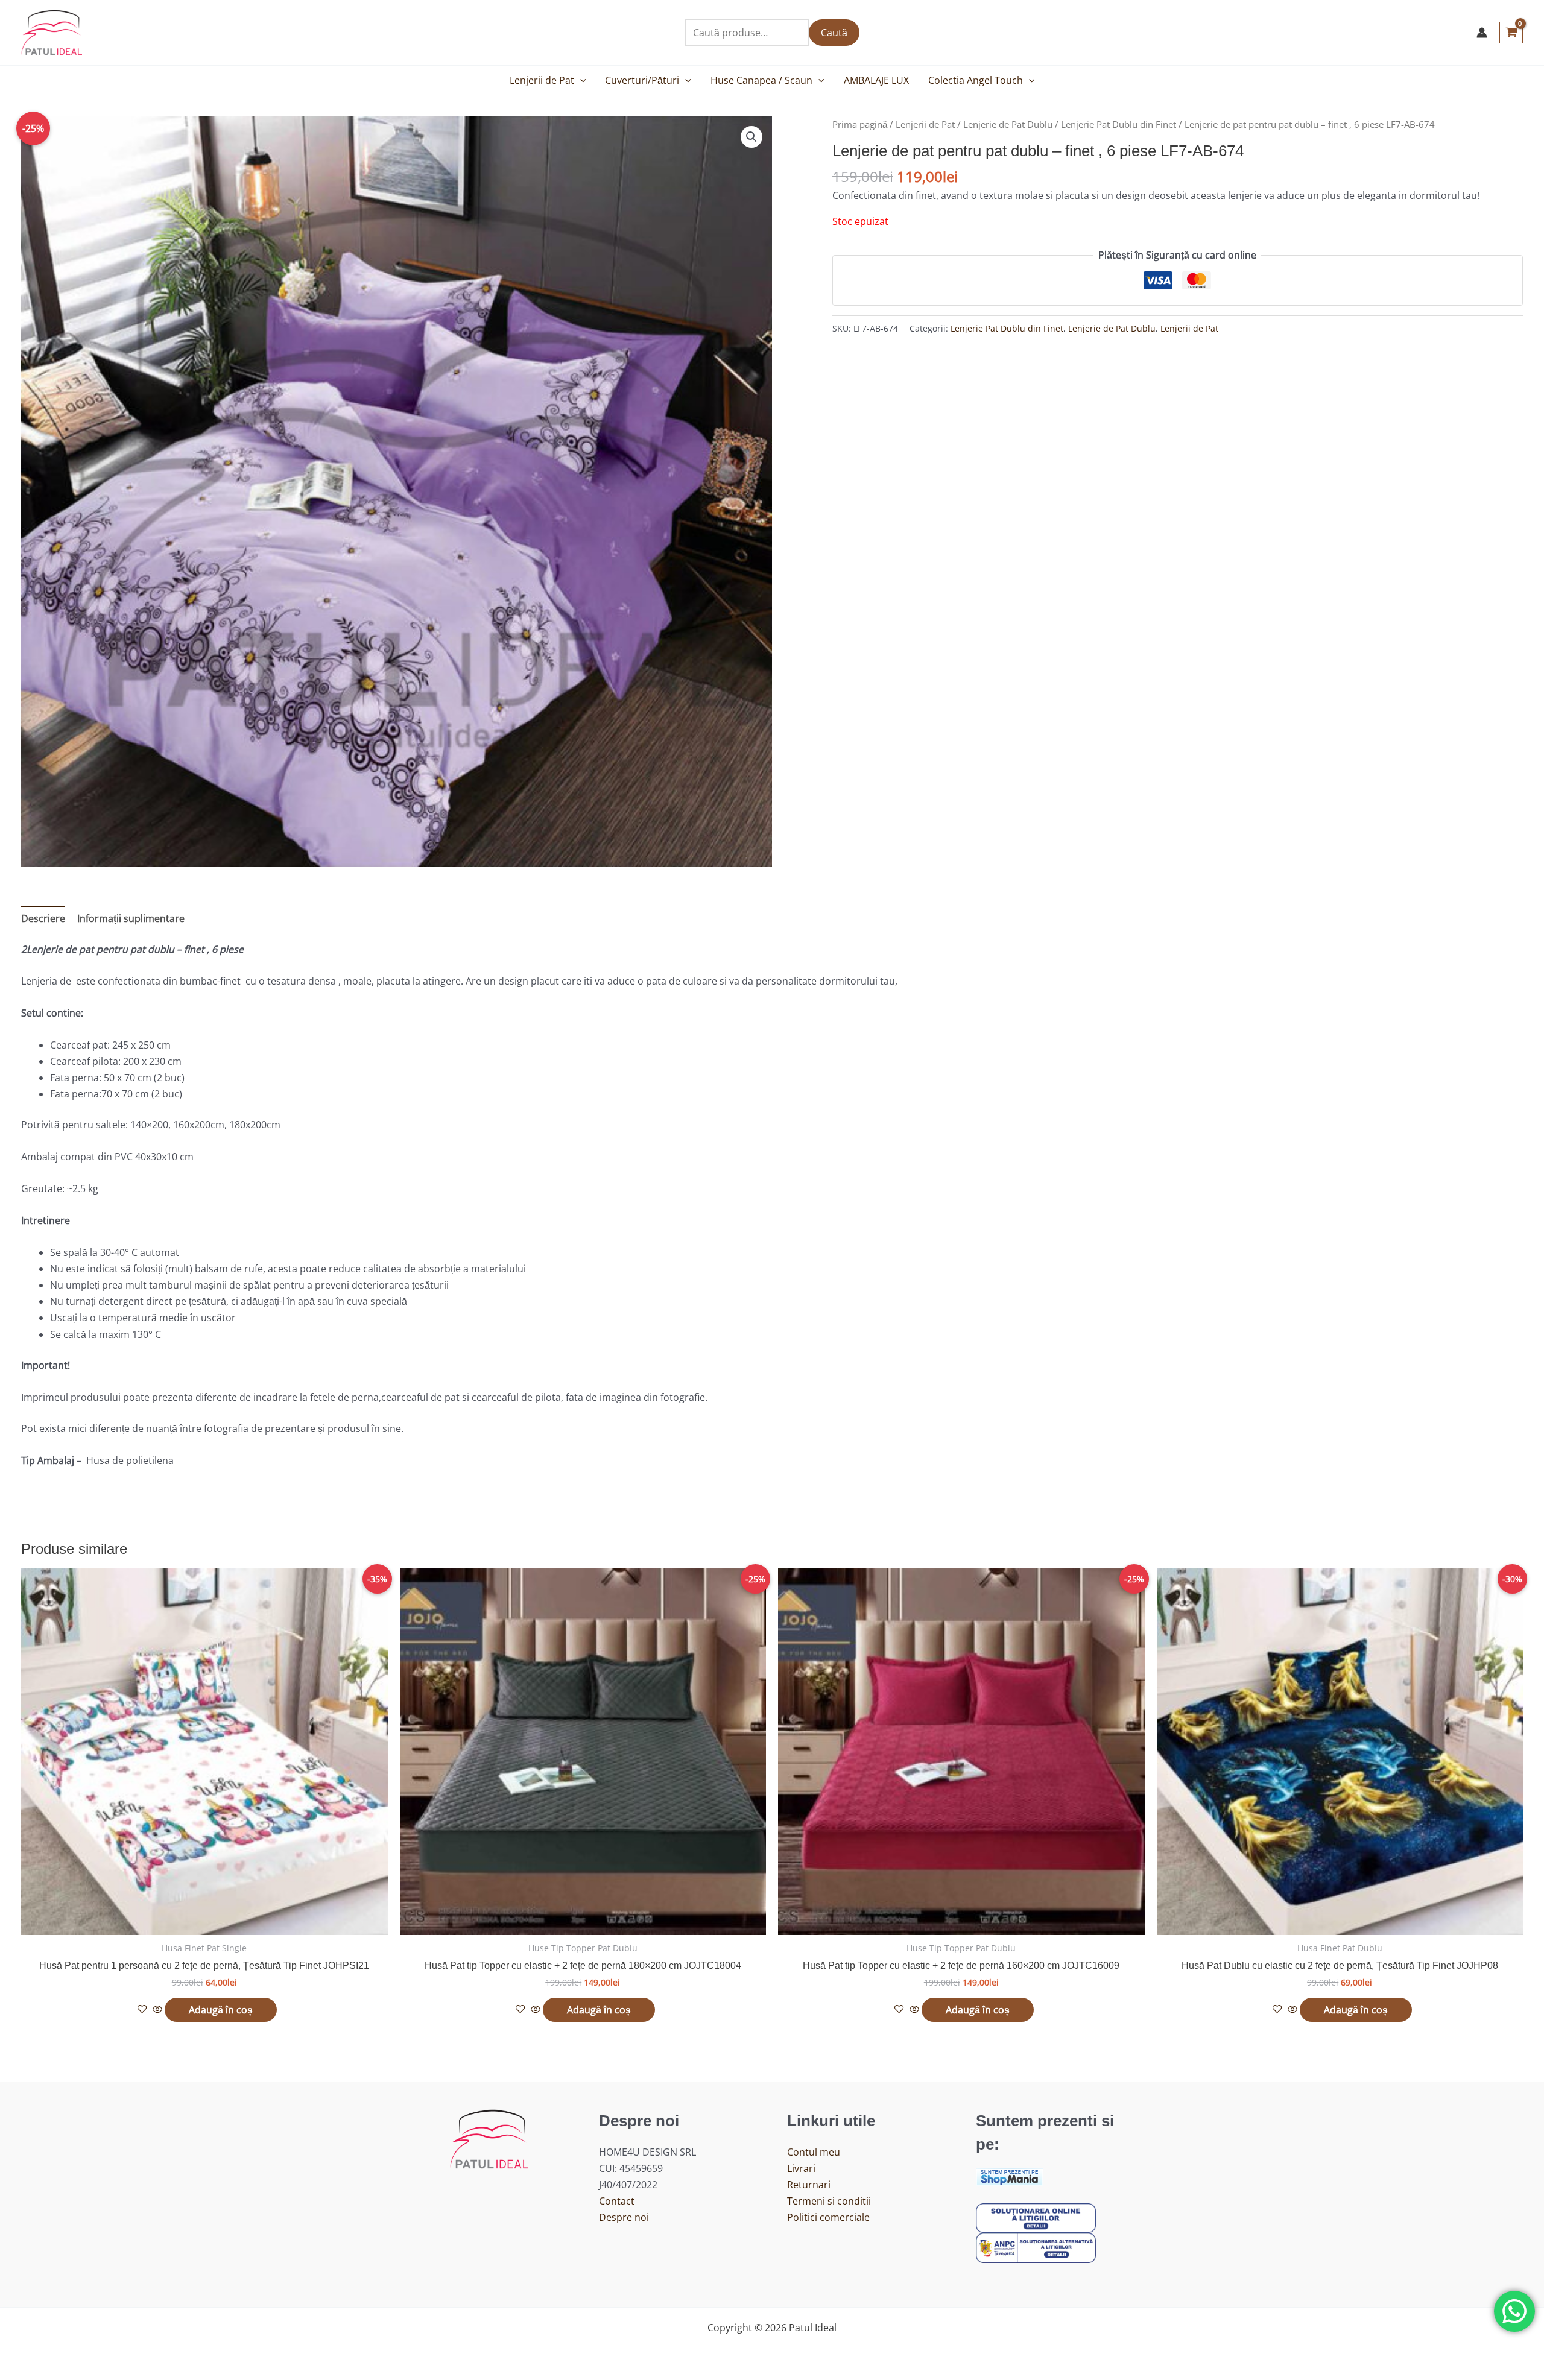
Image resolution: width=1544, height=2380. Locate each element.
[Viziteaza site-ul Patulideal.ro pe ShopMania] (1010, 2176)
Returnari (809, 2185)
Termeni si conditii (829, 2201)
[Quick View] (157, 2010)
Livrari (801, 2168)
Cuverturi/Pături (642, 80)
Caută (834, 33)
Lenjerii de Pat (542, 80)
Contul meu (814, 2152)
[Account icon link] (1482, 33)
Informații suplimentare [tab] (131, 918)
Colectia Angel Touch (976, 80)
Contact (617, 2201)
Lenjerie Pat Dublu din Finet (1118, 124)
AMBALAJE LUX (876, 80)
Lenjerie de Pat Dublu (1008, 124)
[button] (580, 80)
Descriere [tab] (43, 918)
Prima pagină (860, 124)
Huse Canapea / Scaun (761, 80)
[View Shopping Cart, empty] (1511, 33)
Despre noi (624, 2217)
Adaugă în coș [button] (221, 2010)
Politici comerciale (828, 2217)
